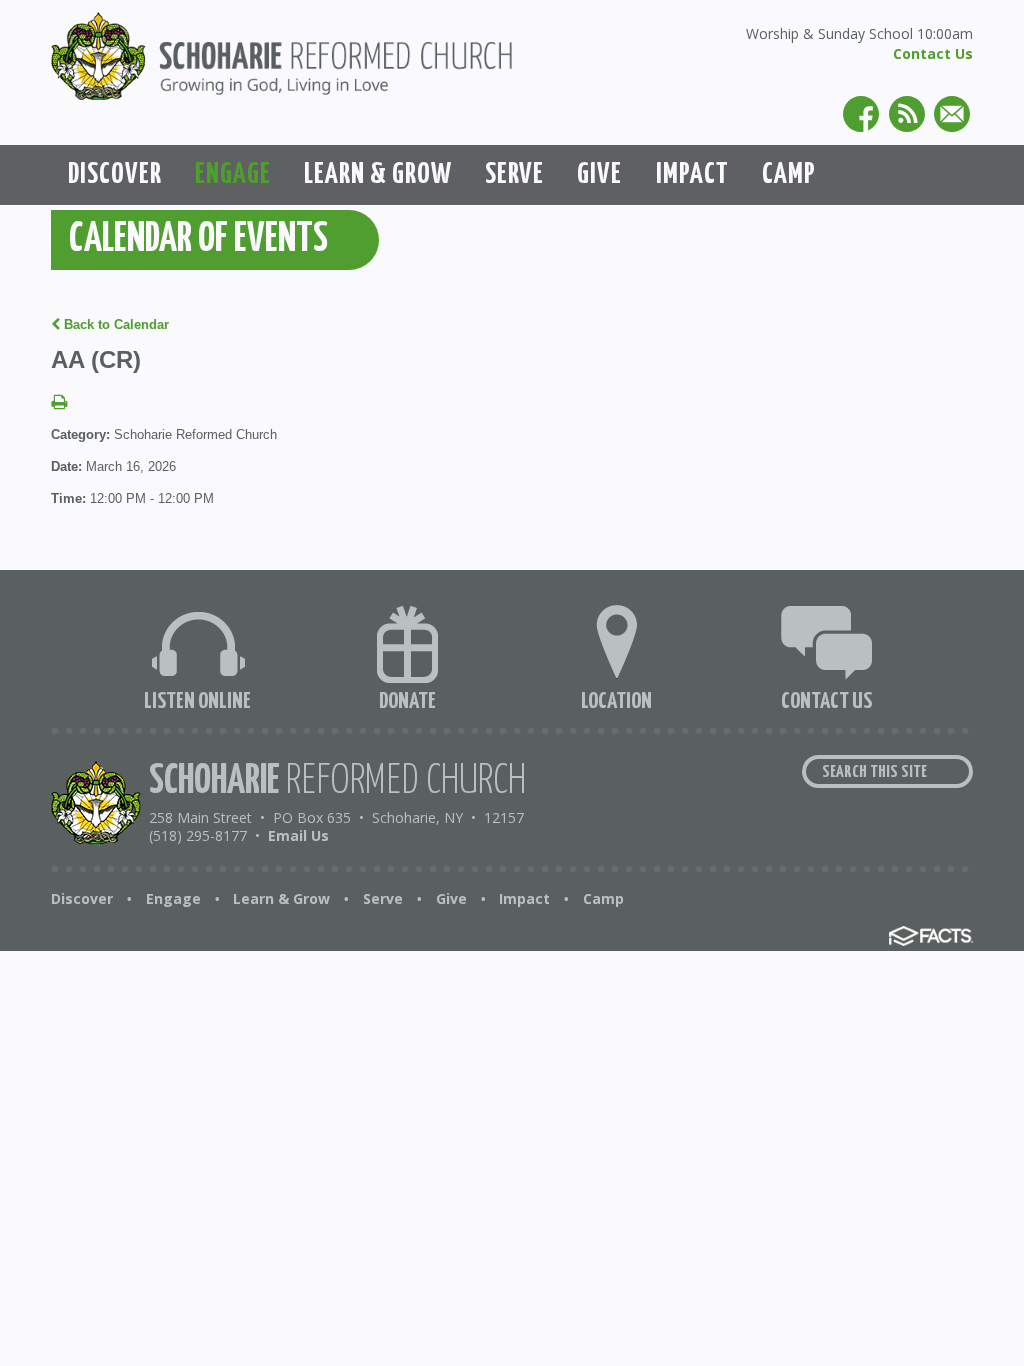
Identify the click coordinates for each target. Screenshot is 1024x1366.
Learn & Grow (281, 899)
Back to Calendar (114, 324)
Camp (603, 899)
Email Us (298, 835)
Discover (82, 899)
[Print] (59, 403)
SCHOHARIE (337, 781)
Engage (173, 899)
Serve (383, 899)
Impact (524, 899)
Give (451, 899)
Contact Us (933, 53)
